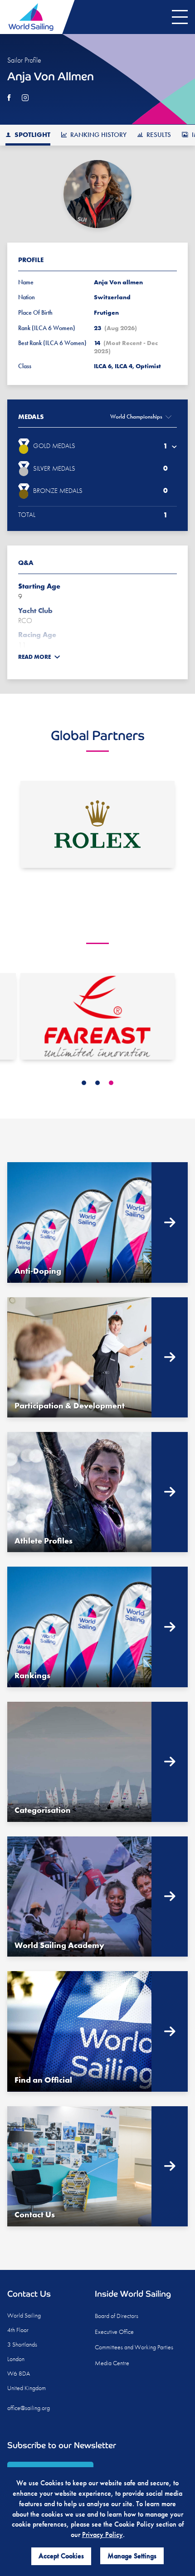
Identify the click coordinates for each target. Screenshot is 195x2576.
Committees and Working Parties (134, 2347)
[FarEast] (97, 1016)
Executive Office (114, 2332)
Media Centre (112, 2363)
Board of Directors (117, 2316)
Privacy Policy (102, 2535)
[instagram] (25, 98)
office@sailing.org (29, 2408)
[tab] (84, 1083)
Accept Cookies (61, 2556)
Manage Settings (132, 2556)
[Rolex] (97, 824)
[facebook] (9, 98)
